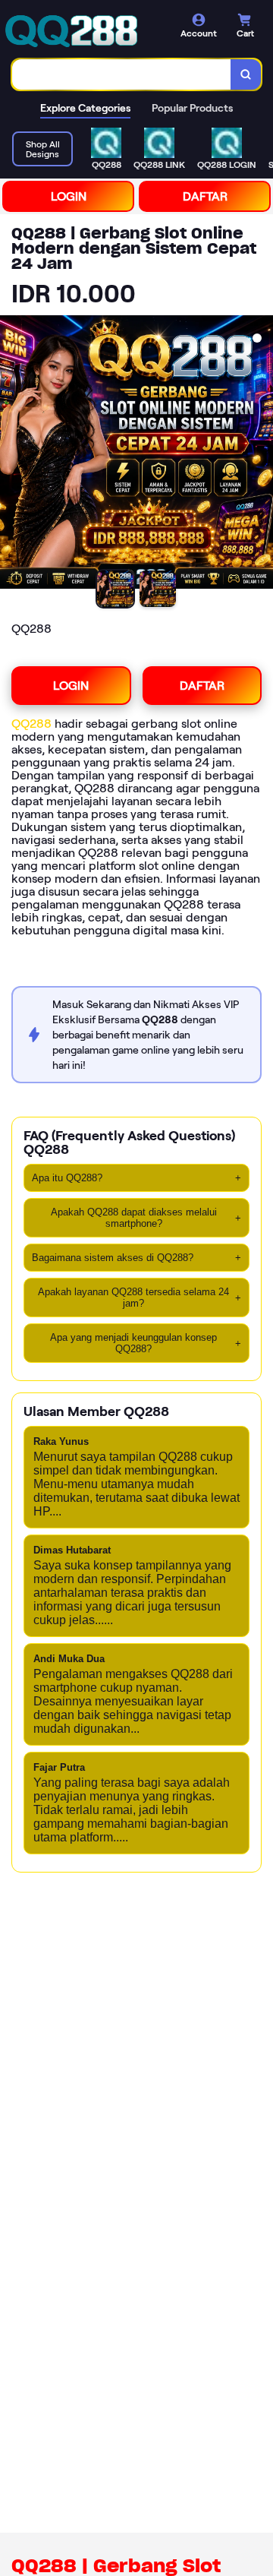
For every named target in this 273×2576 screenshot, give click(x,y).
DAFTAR (205, 196)
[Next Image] (261, 454)
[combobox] (122, 74)
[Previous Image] (12, 454)
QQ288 (31, 724)
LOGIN (69, 196)
